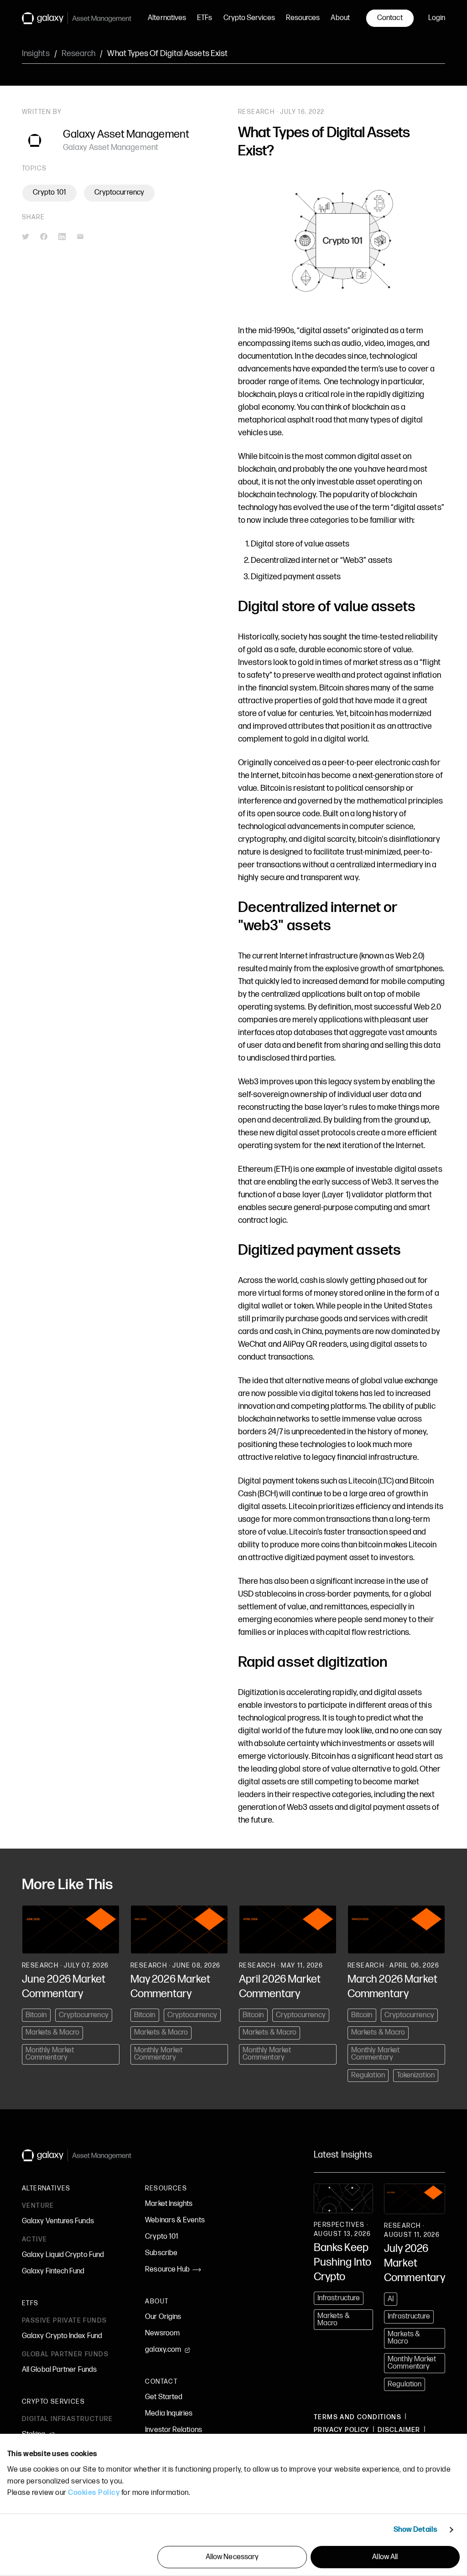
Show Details (415, 2530)
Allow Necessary (232, 2557)
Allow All (385, 2557)
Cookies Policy (94, 2493)
